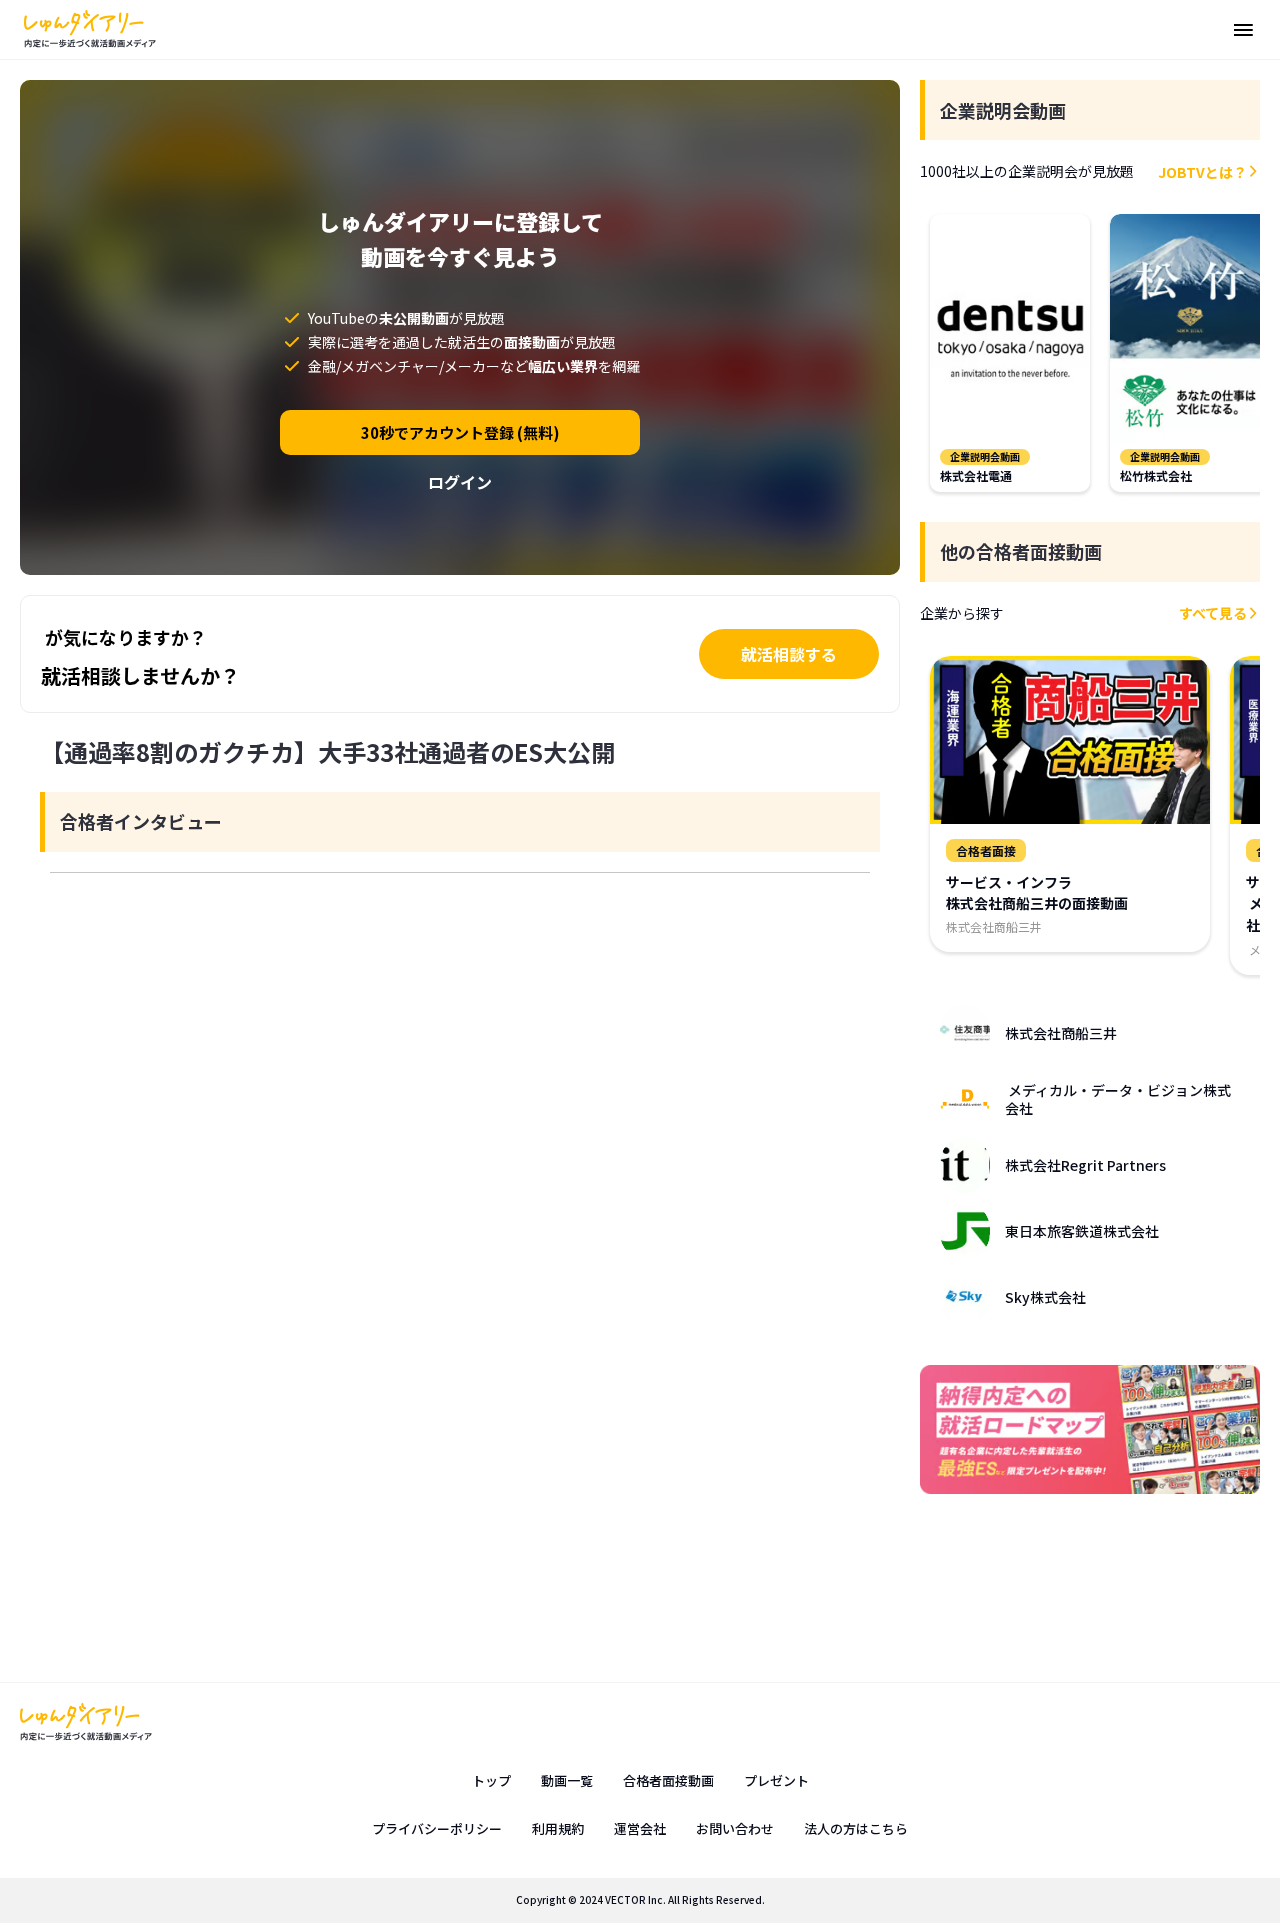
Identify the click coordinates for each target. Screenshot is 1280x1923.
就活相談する (789, 654)
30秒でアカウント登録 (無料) (460, 432)
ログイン (460, 482)
